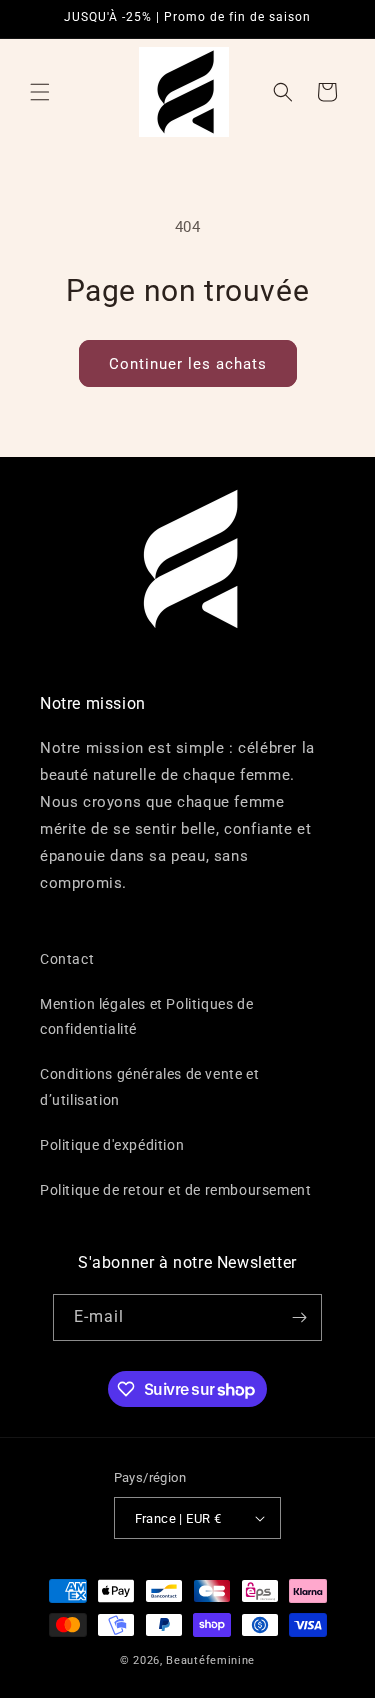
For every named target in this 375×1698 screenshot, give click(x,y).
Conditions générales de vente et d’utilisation (149, 1086)
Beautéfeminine (210, 1660)
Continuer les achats (188, 364)
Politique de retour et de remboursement (175, 1190)
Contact (67, 959)
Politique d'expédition (112, 1145)
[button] (40, 92)
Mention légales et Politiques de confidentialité (146, 1016)
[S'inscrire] (299, 1317)
